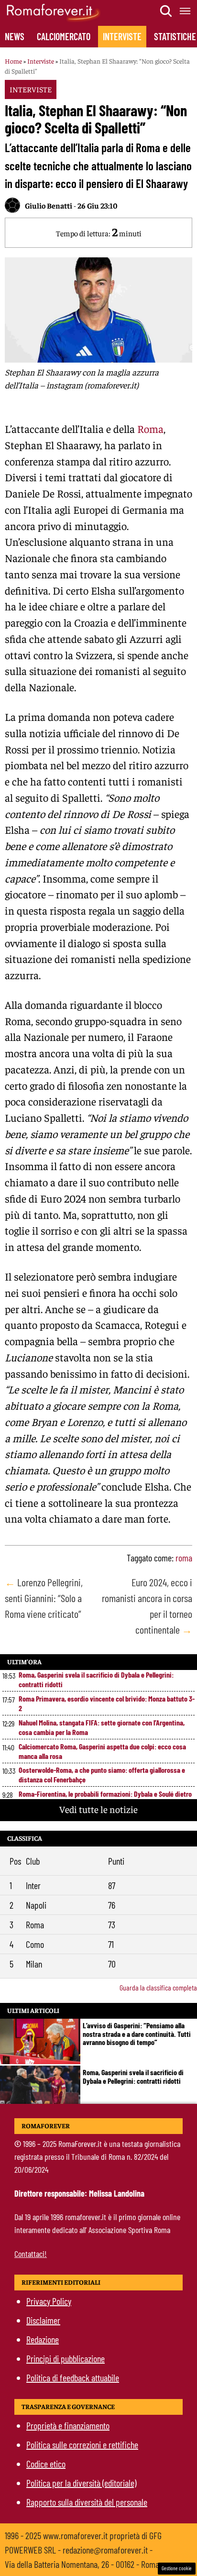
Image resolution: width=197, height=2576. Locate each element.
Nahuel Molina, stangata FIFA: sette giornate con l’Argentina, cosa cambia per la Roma (102, 1727)
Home (13, 61)
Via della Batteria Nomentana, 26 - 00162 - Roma (82, 2564)
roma (184, 1558)
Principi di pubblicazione (66, 2358)
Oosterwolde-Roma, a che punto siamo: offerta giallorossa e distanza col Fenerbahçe (102, 1774)
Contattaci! (31, 2254)
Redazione (43, 2339)
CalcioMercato (64, 36)
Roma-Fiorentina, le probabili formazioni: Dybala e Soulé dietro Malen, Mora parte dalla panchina (105, 1798)
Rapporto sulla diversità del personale (87, 2502)
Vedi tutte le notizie (98, 1809)
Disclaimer (43, 2320)
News (15, 36)
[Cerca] (166, 11)
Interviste (122, 36)
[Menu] (186, 11)
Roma (150, 429)
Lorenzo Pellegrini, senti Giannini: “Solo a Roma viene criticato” (44, 1598)
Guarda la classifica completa (158, 1987)
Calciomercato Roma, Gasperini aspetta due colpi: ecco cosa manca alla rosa (102, 1751)
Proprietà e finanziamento (68, 2425)
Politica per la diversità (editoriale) (81, 2483)
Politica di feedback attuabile (73, 2377)
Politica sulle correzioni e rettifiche (82, 2444)
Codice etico (46, 2464)
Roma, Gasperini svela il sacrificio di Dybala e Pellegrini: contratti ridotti (96, 1679)
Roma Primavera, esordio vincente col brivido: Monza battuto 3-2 (107, 1703)
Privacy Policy (49, 2301)
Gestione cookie (177, 2568)
